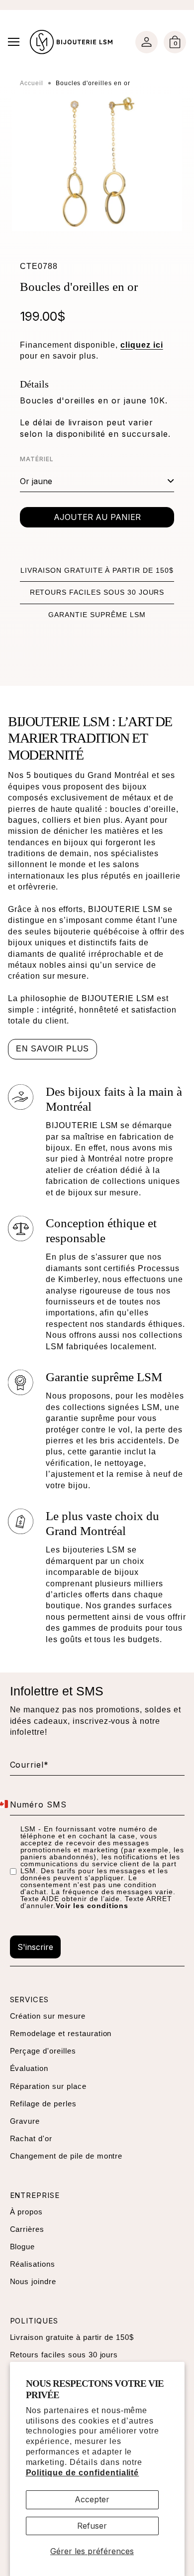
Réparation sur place (48, 2086)
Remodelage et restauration (61, 2033)
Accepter (92, 2499)
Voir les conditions (92, 1906)
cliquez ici (142, 345)
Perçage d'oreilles (43, 2051)
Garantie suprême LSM (97, 615)
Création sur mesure (48, 2016)
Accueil (32, 83)
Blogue (23, 2247)
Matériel (37, 459)
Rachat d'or (31, 2138)
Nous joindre (33, 2281)
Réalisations (33, 2264)
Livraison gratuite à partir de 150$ (97, 570)
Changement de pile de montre (66, 2156)
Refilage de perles (43, 2104)
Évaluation (29, 2068)
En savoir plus (52, 1049)
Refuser (92, 2526)
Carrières (27, 2229)
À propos (27, 2212)
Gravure (25, 2121)
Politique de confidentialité (83, 2473)
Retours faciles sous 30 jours (97, 592)
